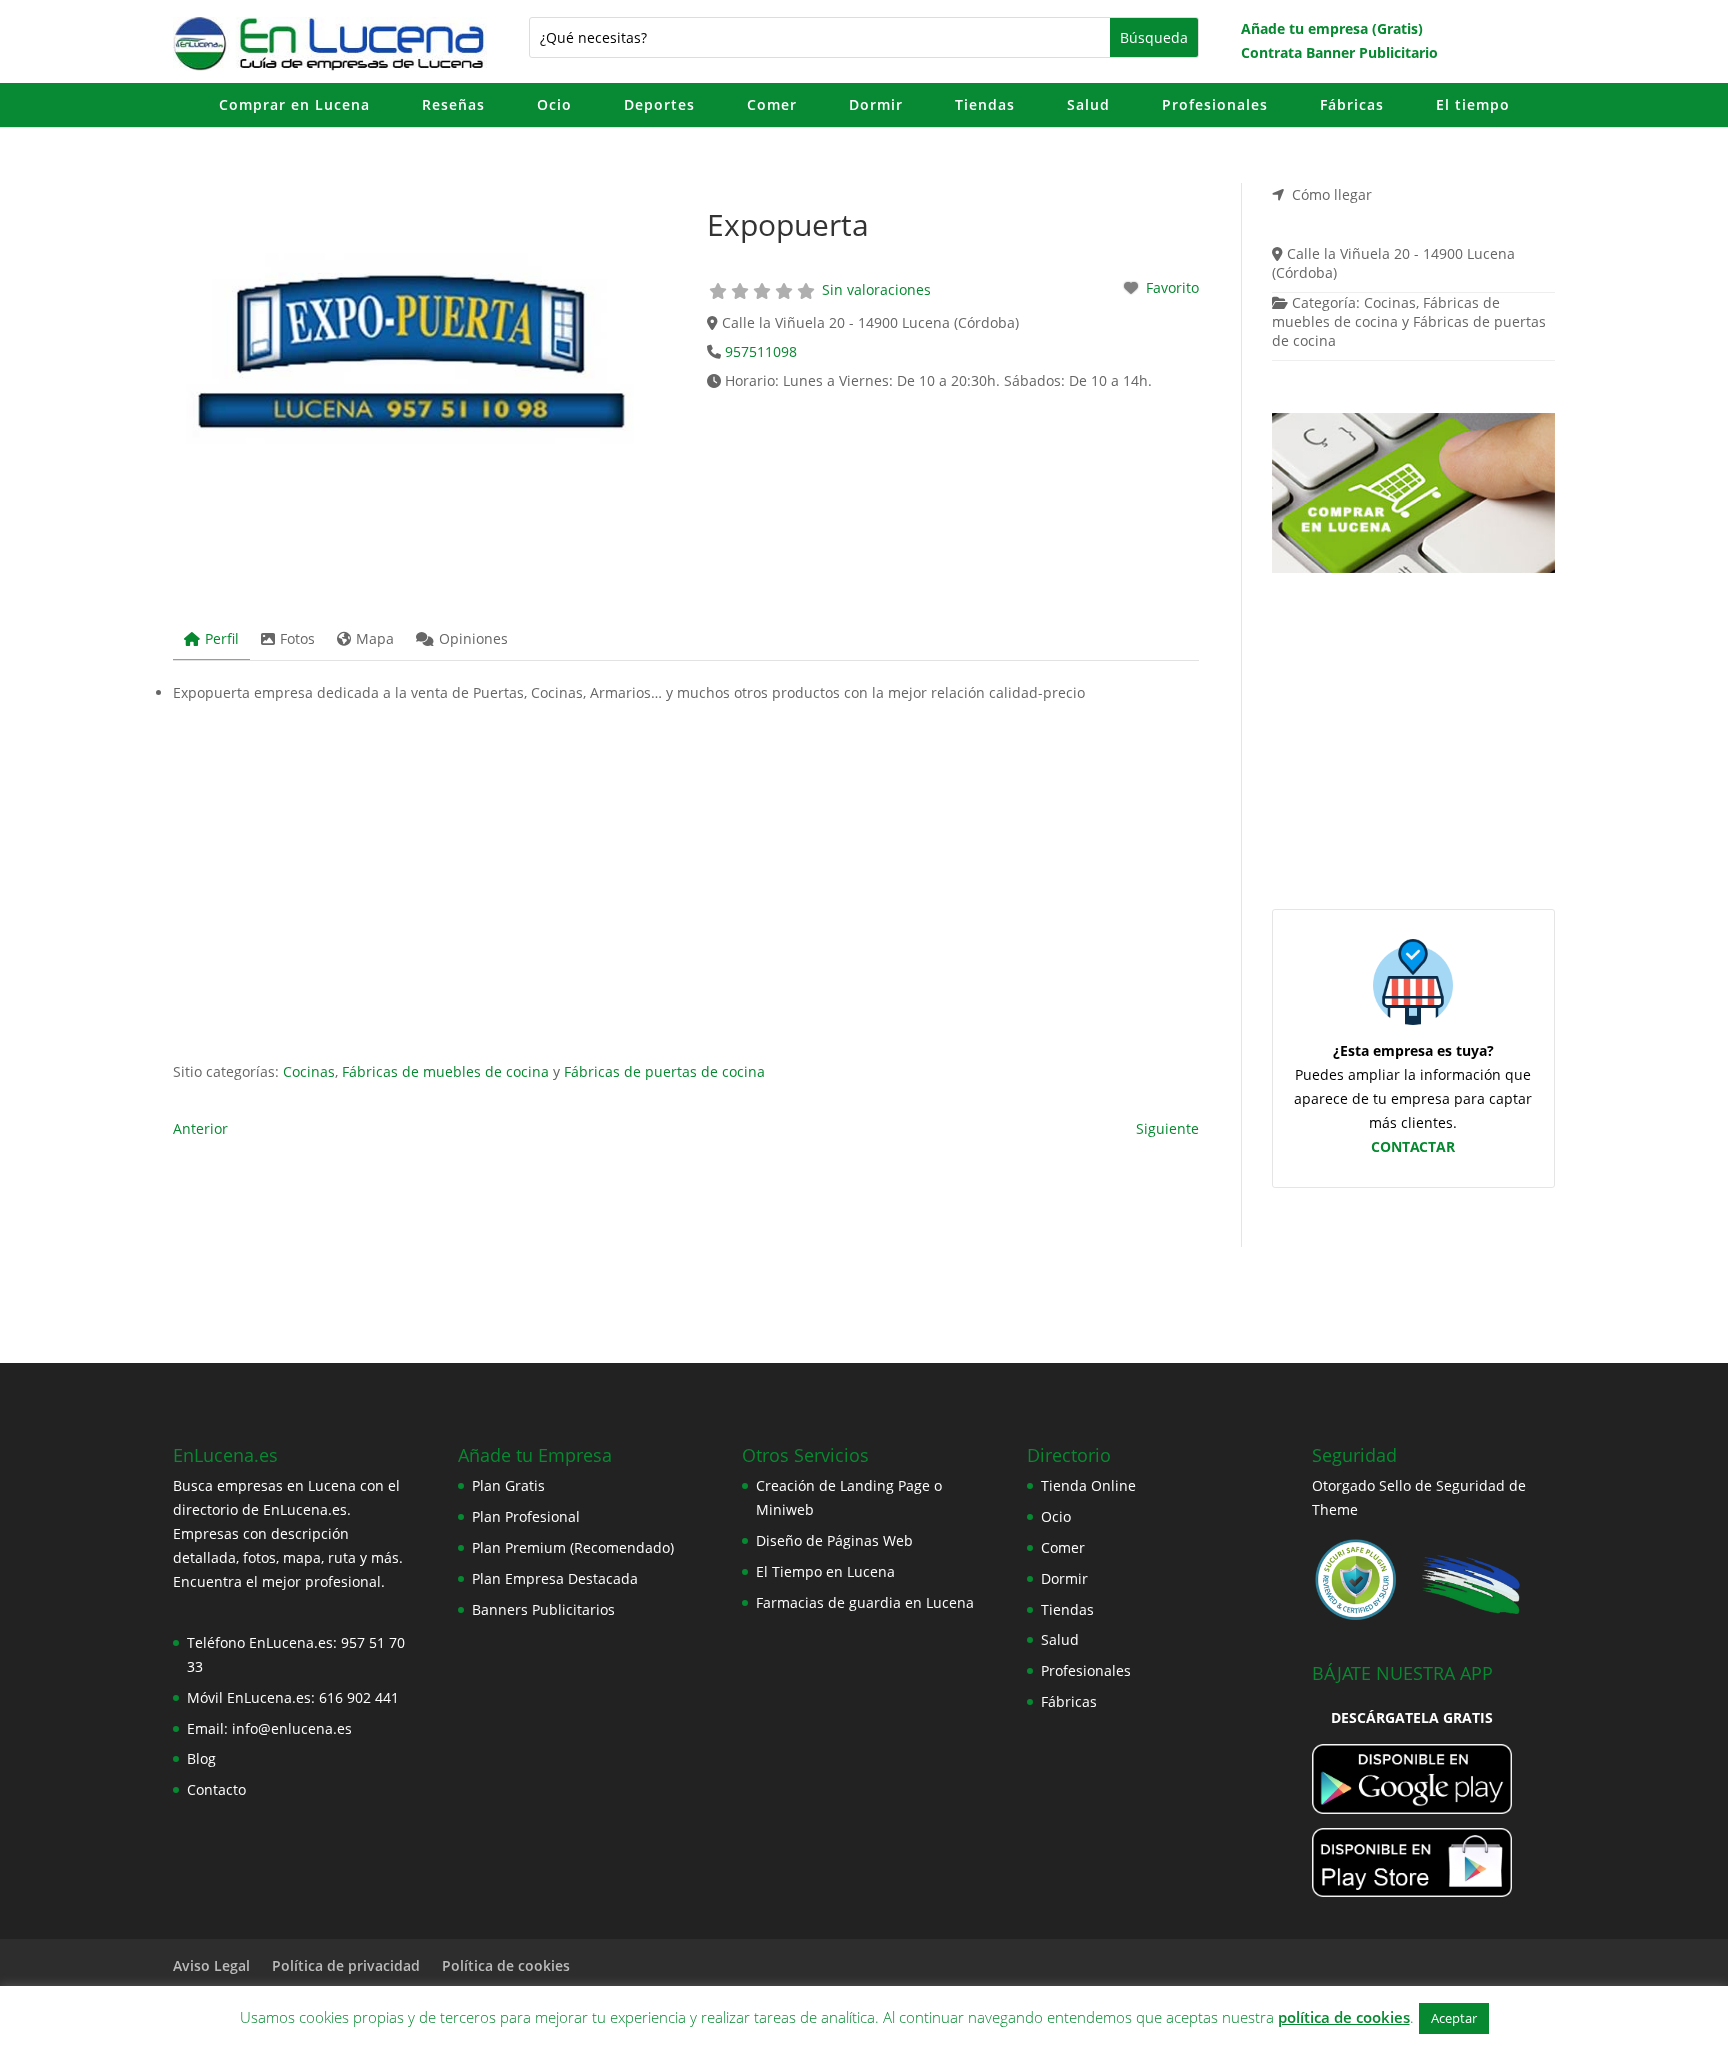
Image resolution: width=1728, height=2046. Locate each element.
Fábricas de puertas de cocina (664, 1071)
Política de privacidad (346, 1965)
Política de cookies (506, 1965)
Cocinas (309, 1071)
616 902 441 (359, 1697)
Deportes (659, 104)
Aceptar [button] (1454, 2018)
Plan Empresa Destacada (555, 1578)
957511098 (761, 351)
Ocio (554, 104)
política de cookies (1344, 2017)
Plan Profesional (526, 1516)
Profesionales (1215, 104)
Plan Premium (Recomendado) (573, 1547)
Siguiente (1167, 1128)
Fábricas (1352, 104)
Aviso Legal (211, 1965)
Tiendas (985, 104)
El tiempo (1473, 104)
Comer (772, 104)
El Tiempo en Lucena (825, 1571)
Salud (1088, 104)
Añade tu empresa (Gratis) (1332, 28)
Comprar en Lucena (294, 104)
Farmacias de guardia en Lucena (865, 1602)
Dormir (876, 104)
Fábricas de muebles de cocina (445, 1071)
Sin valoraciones (876, 289)
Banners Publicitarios (543, 1609)
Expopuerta (788, 224)
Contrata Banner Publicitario (1339, 52)
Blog (201, 1758)
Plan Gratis (508, 1485)
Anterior (200, 1128)
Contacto (216, 1789)
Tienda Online (1088, 1485)
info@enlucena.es (292, 1728)
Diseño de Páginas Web (834, 1540)
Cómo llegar (1332, 194)
